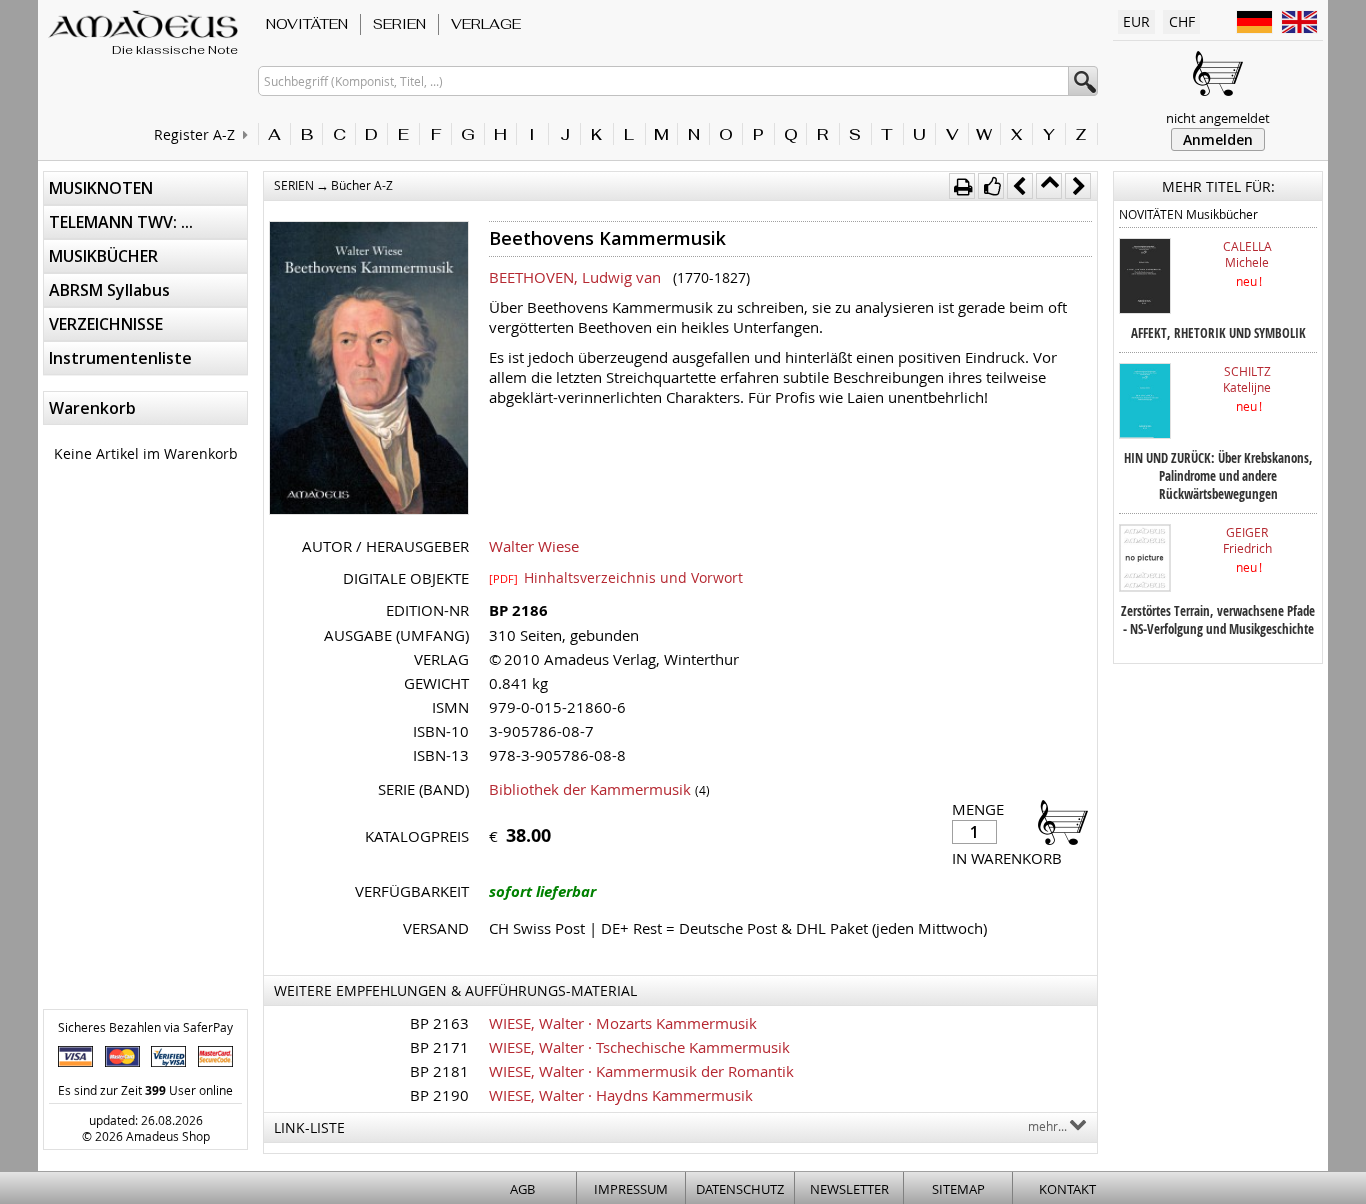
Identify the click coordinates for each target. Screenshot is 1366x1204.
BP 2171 (439, 1047)
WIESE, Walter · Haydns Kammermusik (621, 1095)
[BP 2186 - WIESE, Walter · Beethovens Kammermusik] (369, 370)
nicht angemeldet (1218, 118)
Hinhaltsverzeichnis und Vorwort (616, 577)
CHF (1182, 21)
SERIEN (399, 24)
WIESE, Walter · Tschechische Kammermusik (639, 1047)
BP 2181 (439, 1071)
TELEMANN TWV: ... (121, 222)
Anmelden (1218, 139)
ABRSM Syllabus (109, 290)
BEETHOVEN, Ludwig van (575, 277)
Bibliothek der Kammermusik (590, 789)
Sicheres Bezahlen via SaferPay (145, 1027)
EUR (1136, 21)
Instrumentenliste (120, 358)
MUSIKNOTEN (101, 188)
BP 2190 (439, 1095)
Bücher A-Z (362, 185)
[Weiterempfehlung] (991, 186)
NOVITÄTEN (307, 24)
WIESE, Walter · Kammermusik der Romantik (641, 1071)
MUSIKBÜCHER (103, 256)
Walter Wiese (534, 546)
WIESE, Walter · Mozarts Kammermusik (623, 1023)
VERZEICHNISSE (106, 324)
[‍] (1057, 821)
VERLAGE (486, 24)
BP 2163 (439, 1023)
